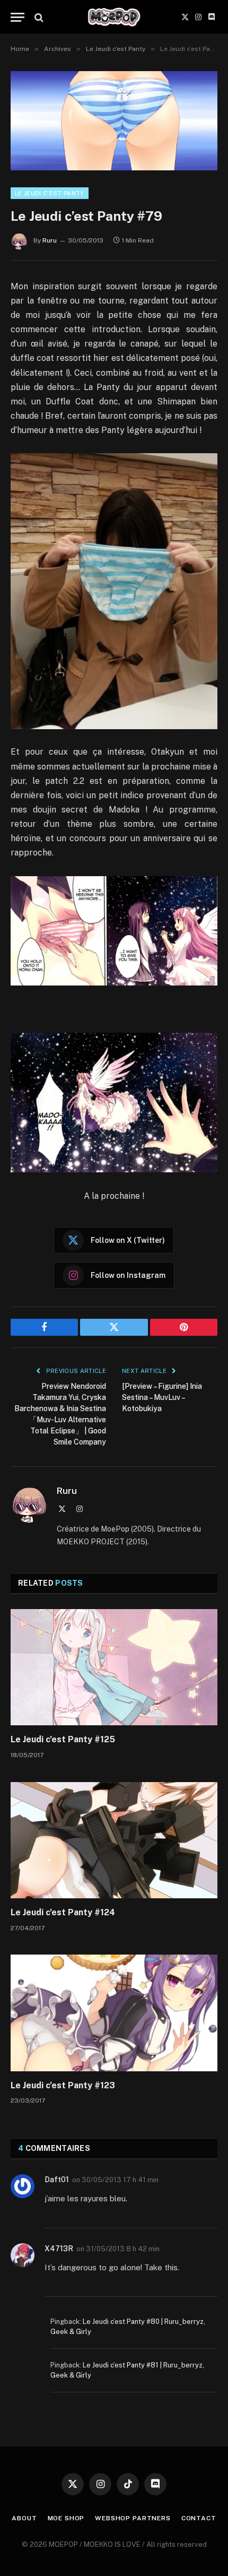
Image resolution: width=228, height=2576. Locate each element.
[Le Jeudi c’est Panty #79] (114, 121)
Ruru (50, 240)
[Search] (38, 17)
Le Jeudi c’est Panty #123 (63, 2085)
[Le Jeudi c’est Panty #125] (114, 1667)
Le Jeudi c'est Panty (50, 193)
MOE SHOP (66, 2518)
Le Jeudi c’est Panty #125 (63, 1739)
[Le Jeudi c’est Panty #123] (114, 2013)
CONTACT (199, 2518)
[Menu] (17, 17)
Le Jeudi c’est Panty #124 (63, 1912)
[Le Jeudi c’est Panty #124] (114, 1840)
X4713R (59, 2249)
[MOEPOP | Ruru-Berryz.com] (114, 17)
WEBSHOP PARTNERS (133, 2518)
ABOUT (24, 2518)
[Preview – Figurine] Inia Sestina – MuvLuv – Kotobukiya (162, 1397)
